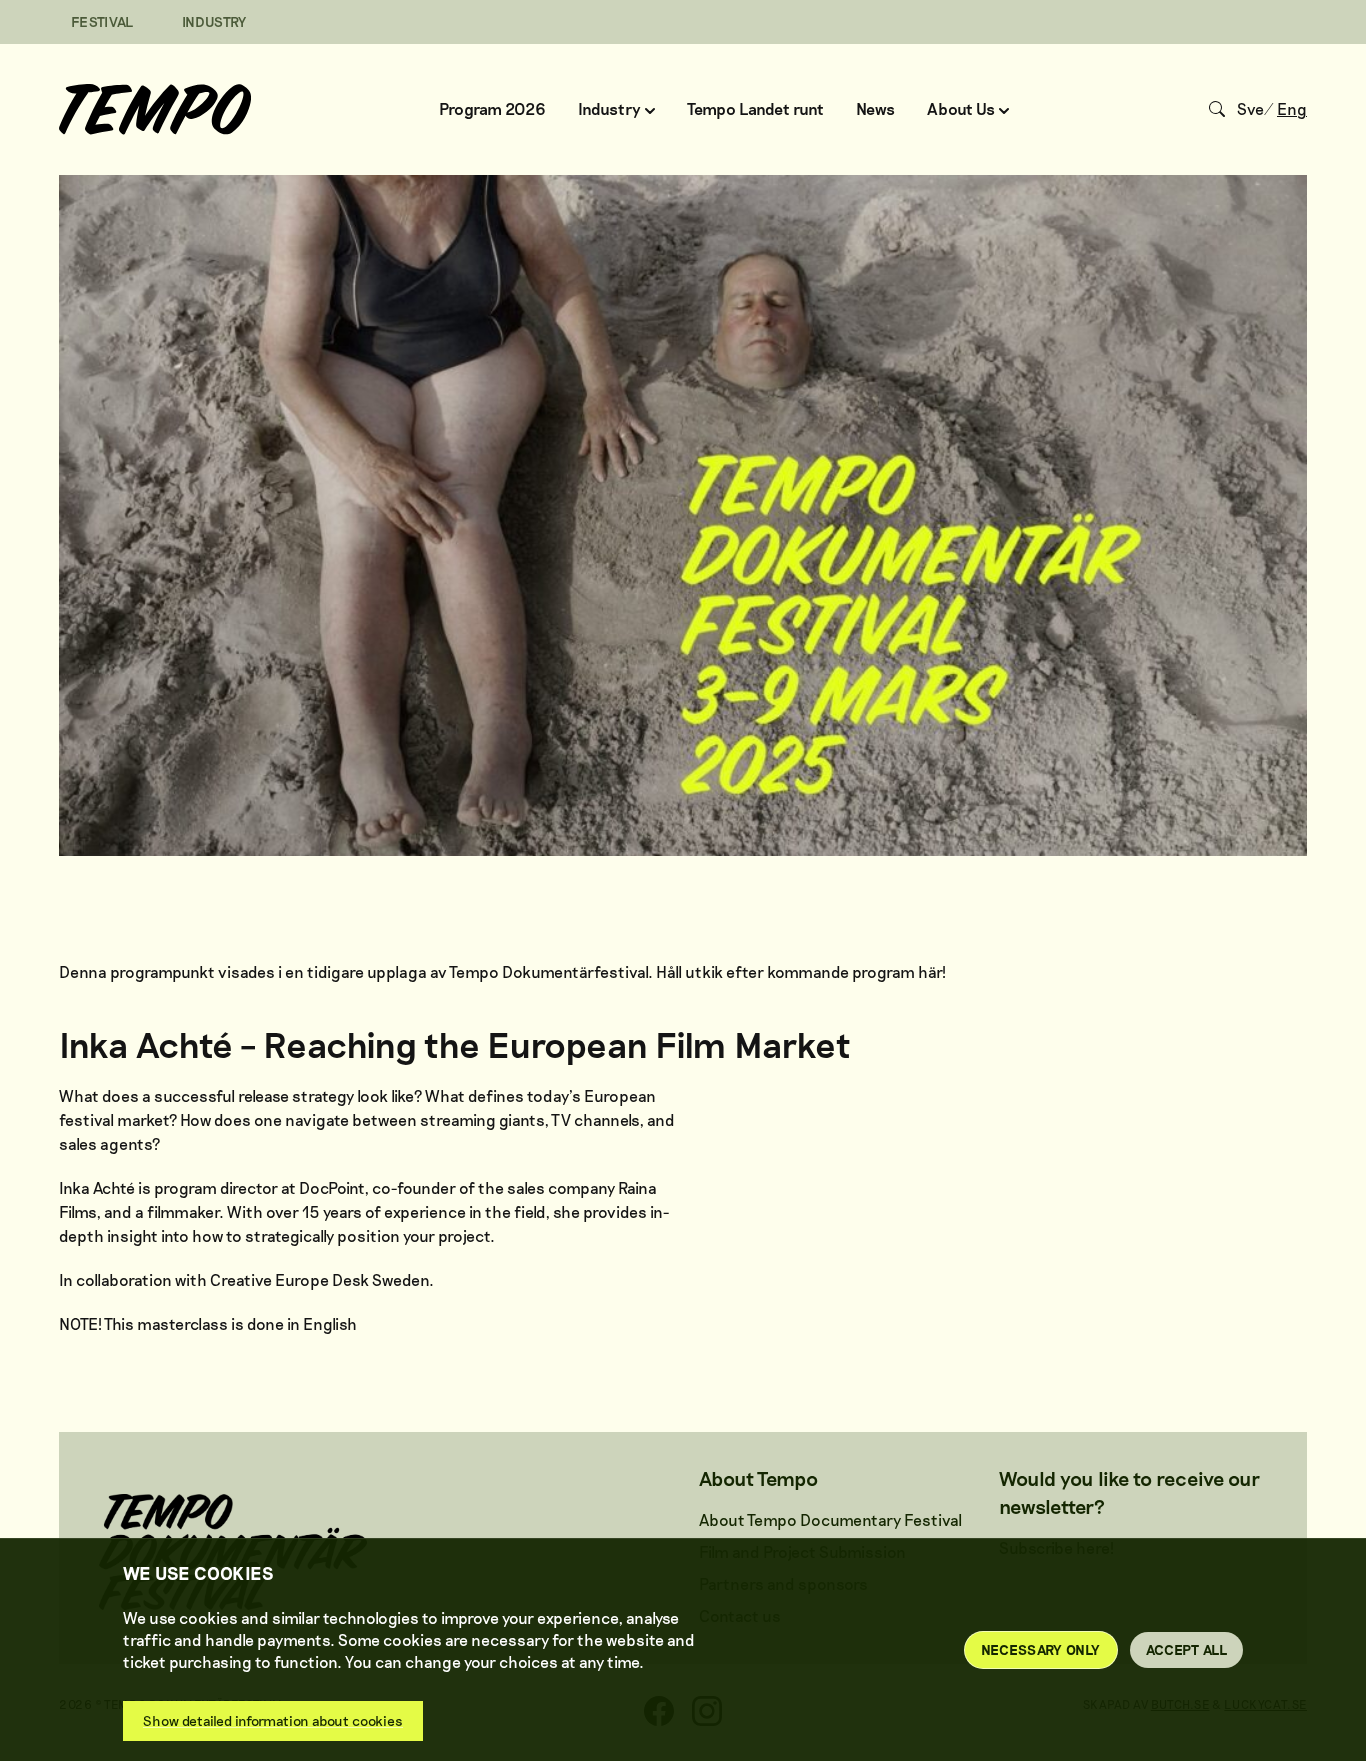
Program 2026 (492, 108)
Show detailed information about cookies (273, 1720)
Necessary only (1041, 1649)
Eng (1292, 108)
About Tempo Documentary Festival (830, 1519)
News (875, 108)
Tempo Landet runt (755, 108)
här (930, 971)
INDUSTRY (214, 21)
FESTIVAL (102, 21)
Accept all (1187, 1649)
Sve (1250, 108)
